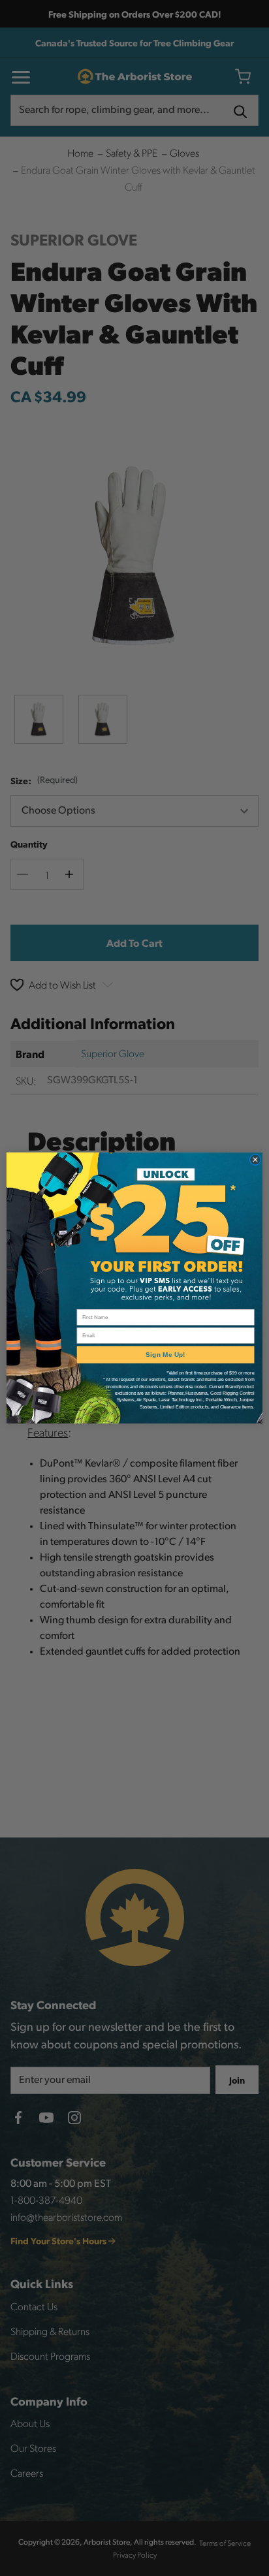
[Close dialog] (256, 1160)
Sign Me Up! (165, 1355)
